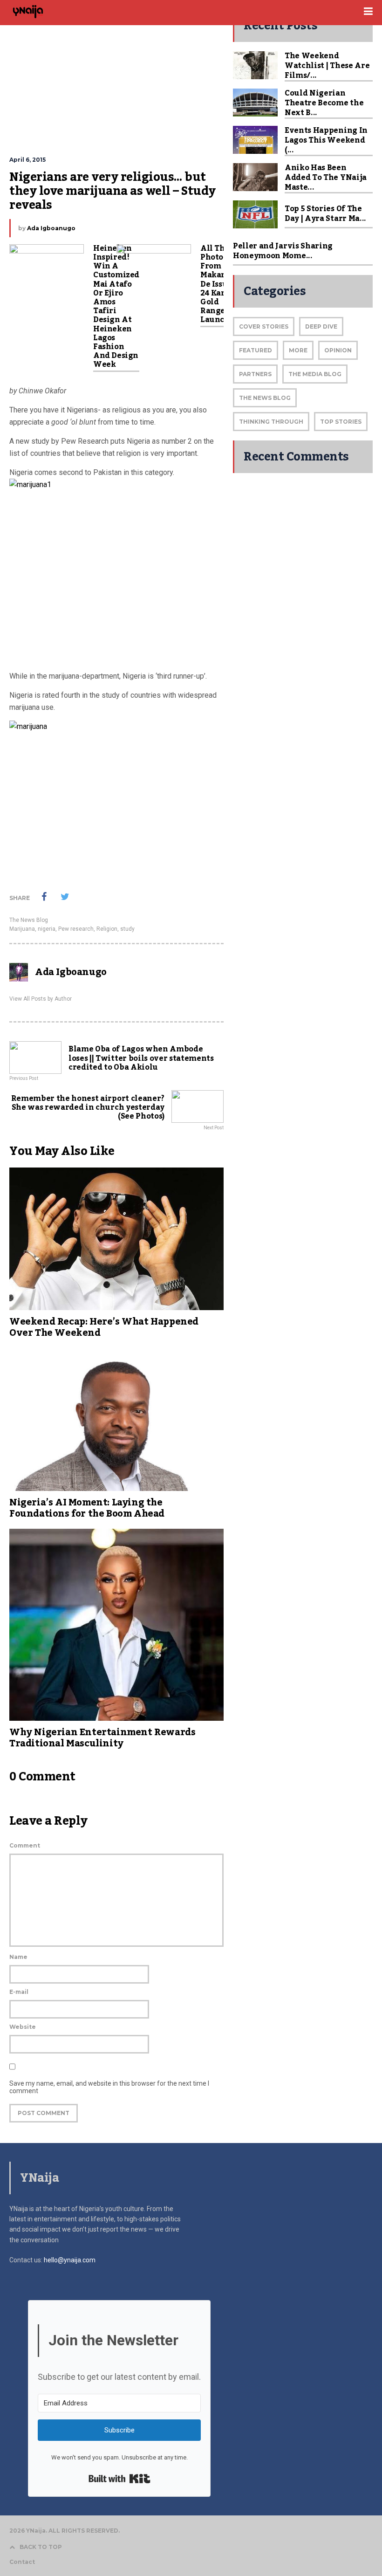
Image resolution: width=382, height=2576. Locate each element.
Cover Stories (264, 326)
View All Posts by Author (41, 999)
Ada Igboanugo (51, 228)
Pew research (76, 929)
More (298, 350)
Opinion (338, 350)
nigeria (47, 929)
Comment (25, 1845)
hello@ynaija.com (70, 2260)
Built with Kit (119, 2479)
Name (18, 1957)
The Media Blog (315, 374)
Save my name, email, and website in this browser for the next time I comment (109, 2087)
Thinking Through (271, 422)
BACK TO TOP (41, 2547)
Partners (255, 374)
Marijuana (22, 929)
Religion (107, 929)
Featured (256, 350)
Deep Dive (321, 326)
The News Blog (29, 920)
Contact (22, 2562)
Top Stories (341, 422)
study (127, 929)
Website (23, 2027)
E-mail (19, 1992)
